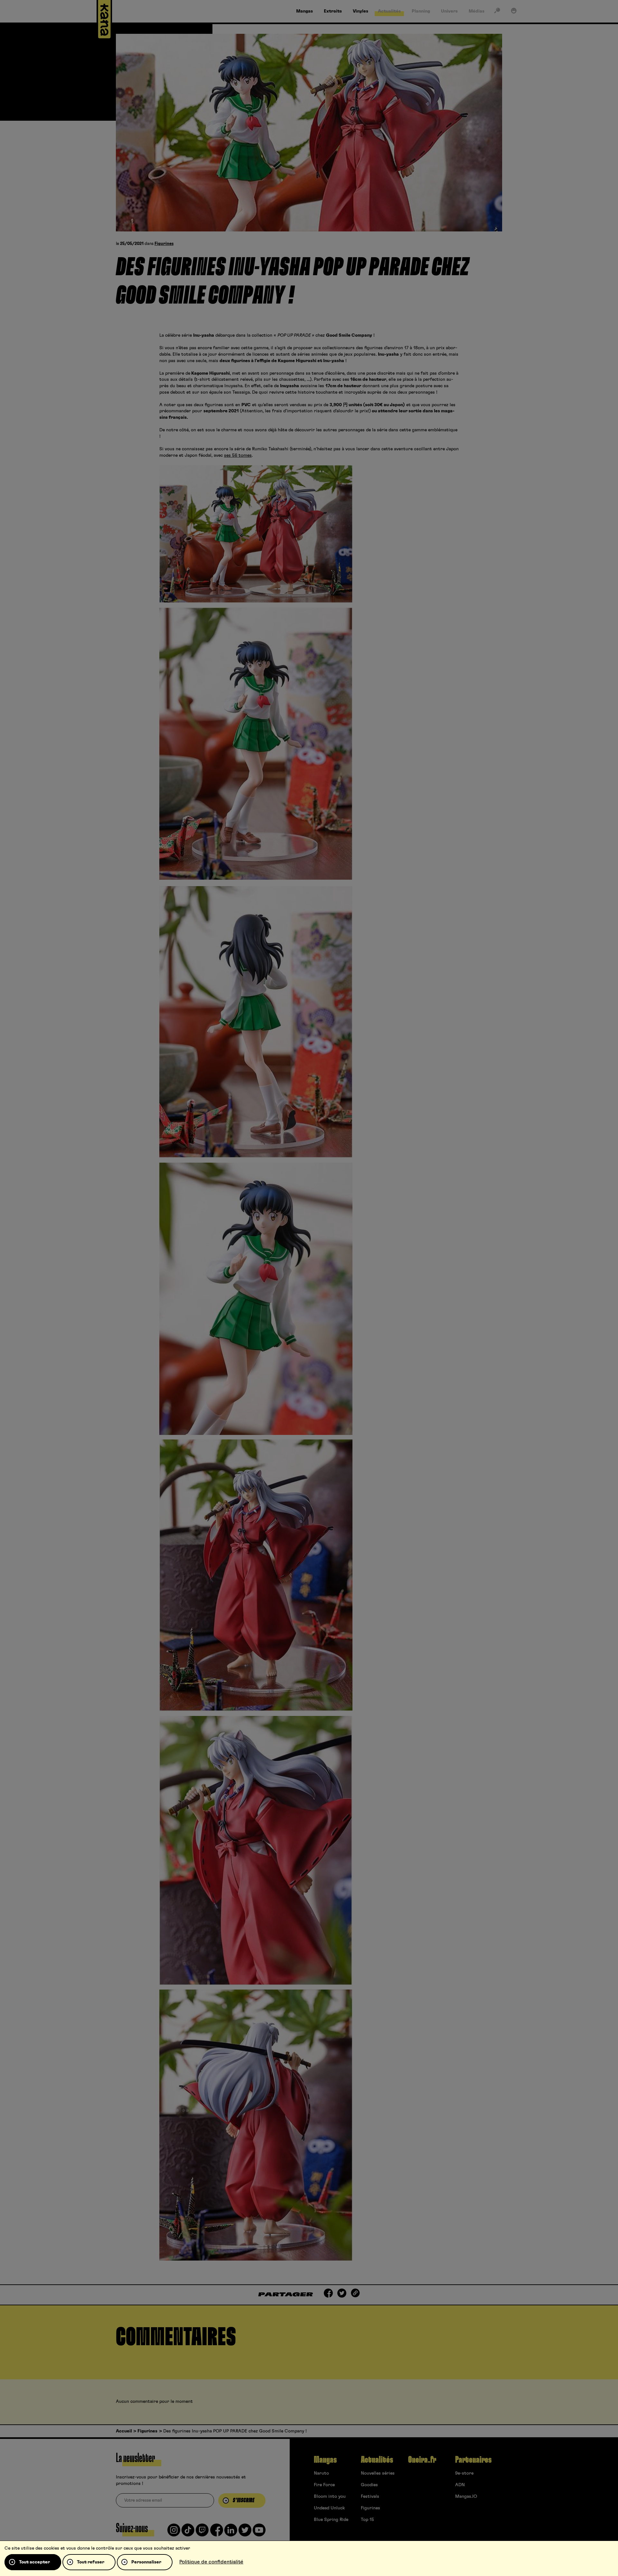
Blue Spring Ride (331, 2520)
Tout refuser (91, 2562)
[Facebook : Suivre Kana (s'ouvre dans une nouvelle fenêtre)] (217, 2533)
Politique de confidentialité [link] (211, 2562)
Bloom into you (330, 2496)
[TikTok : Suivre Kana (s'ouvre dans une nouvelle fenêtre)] (188, 2533)
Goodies (369, 2485)
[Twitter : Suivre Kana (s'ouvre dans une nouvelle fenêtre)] (245, 2533)
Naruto (321, 2473)
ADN (460, 2485)
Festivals (370, 2496)
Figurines (164, 244)
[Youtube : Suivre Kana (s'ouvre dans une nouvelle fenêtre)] (259, 2533)
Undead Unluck (329, 2508)
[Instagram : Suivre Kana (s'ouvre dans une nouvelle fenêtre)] (174, 2533)
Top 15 (367, 2520)
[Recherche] (497, 12)
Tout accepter (34, 2562)
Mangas (325, 2460)
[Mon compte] (514, 12)
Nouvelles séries (378, 2473)
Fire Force (324, 2485)
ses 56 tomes (238, 455)
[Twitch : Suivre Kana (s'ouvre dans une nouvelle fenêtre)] (202, 2533)
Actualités (377, 2460)
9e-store (464, 2473)
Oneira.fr (422, 2460)
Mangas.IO (466, 2496)
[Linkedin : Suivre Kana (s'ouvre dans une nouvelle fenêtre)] (231, 2533)
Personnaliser (146, 2562)
